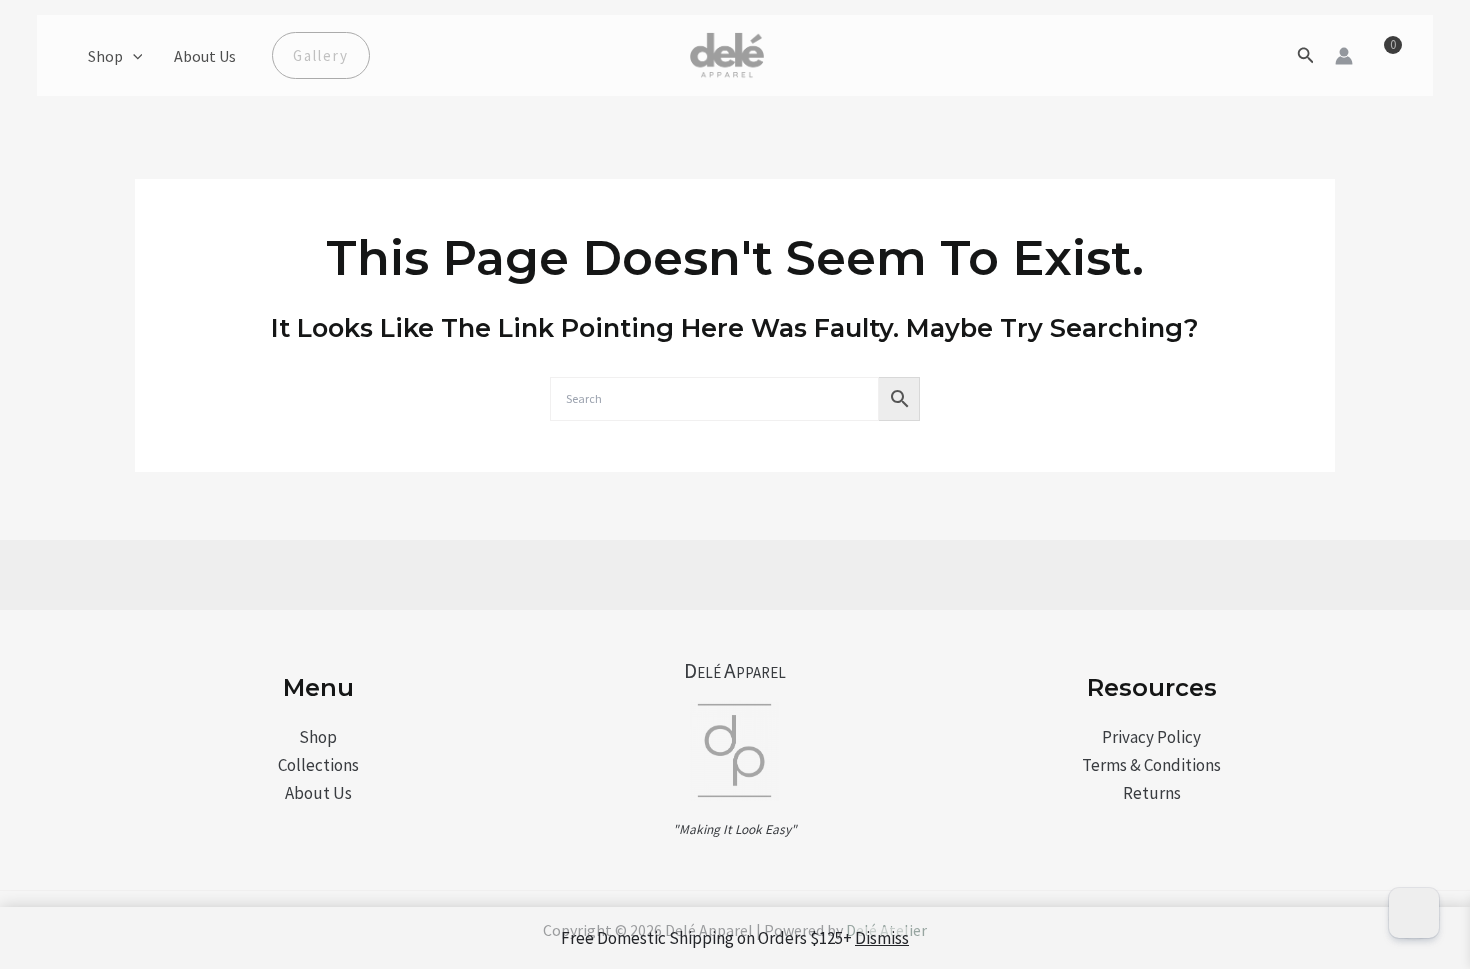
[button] (321, 55)
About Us (205, 56)
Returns (1152, 793)
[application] (133, 56)
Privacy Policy (1151, 737)
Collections (318, 765)
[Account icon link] (1344, 56)
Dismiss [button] (882, 938)
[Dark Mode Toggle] (1414, 913)
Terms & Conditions (1151, 765)
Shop (105, 56)
